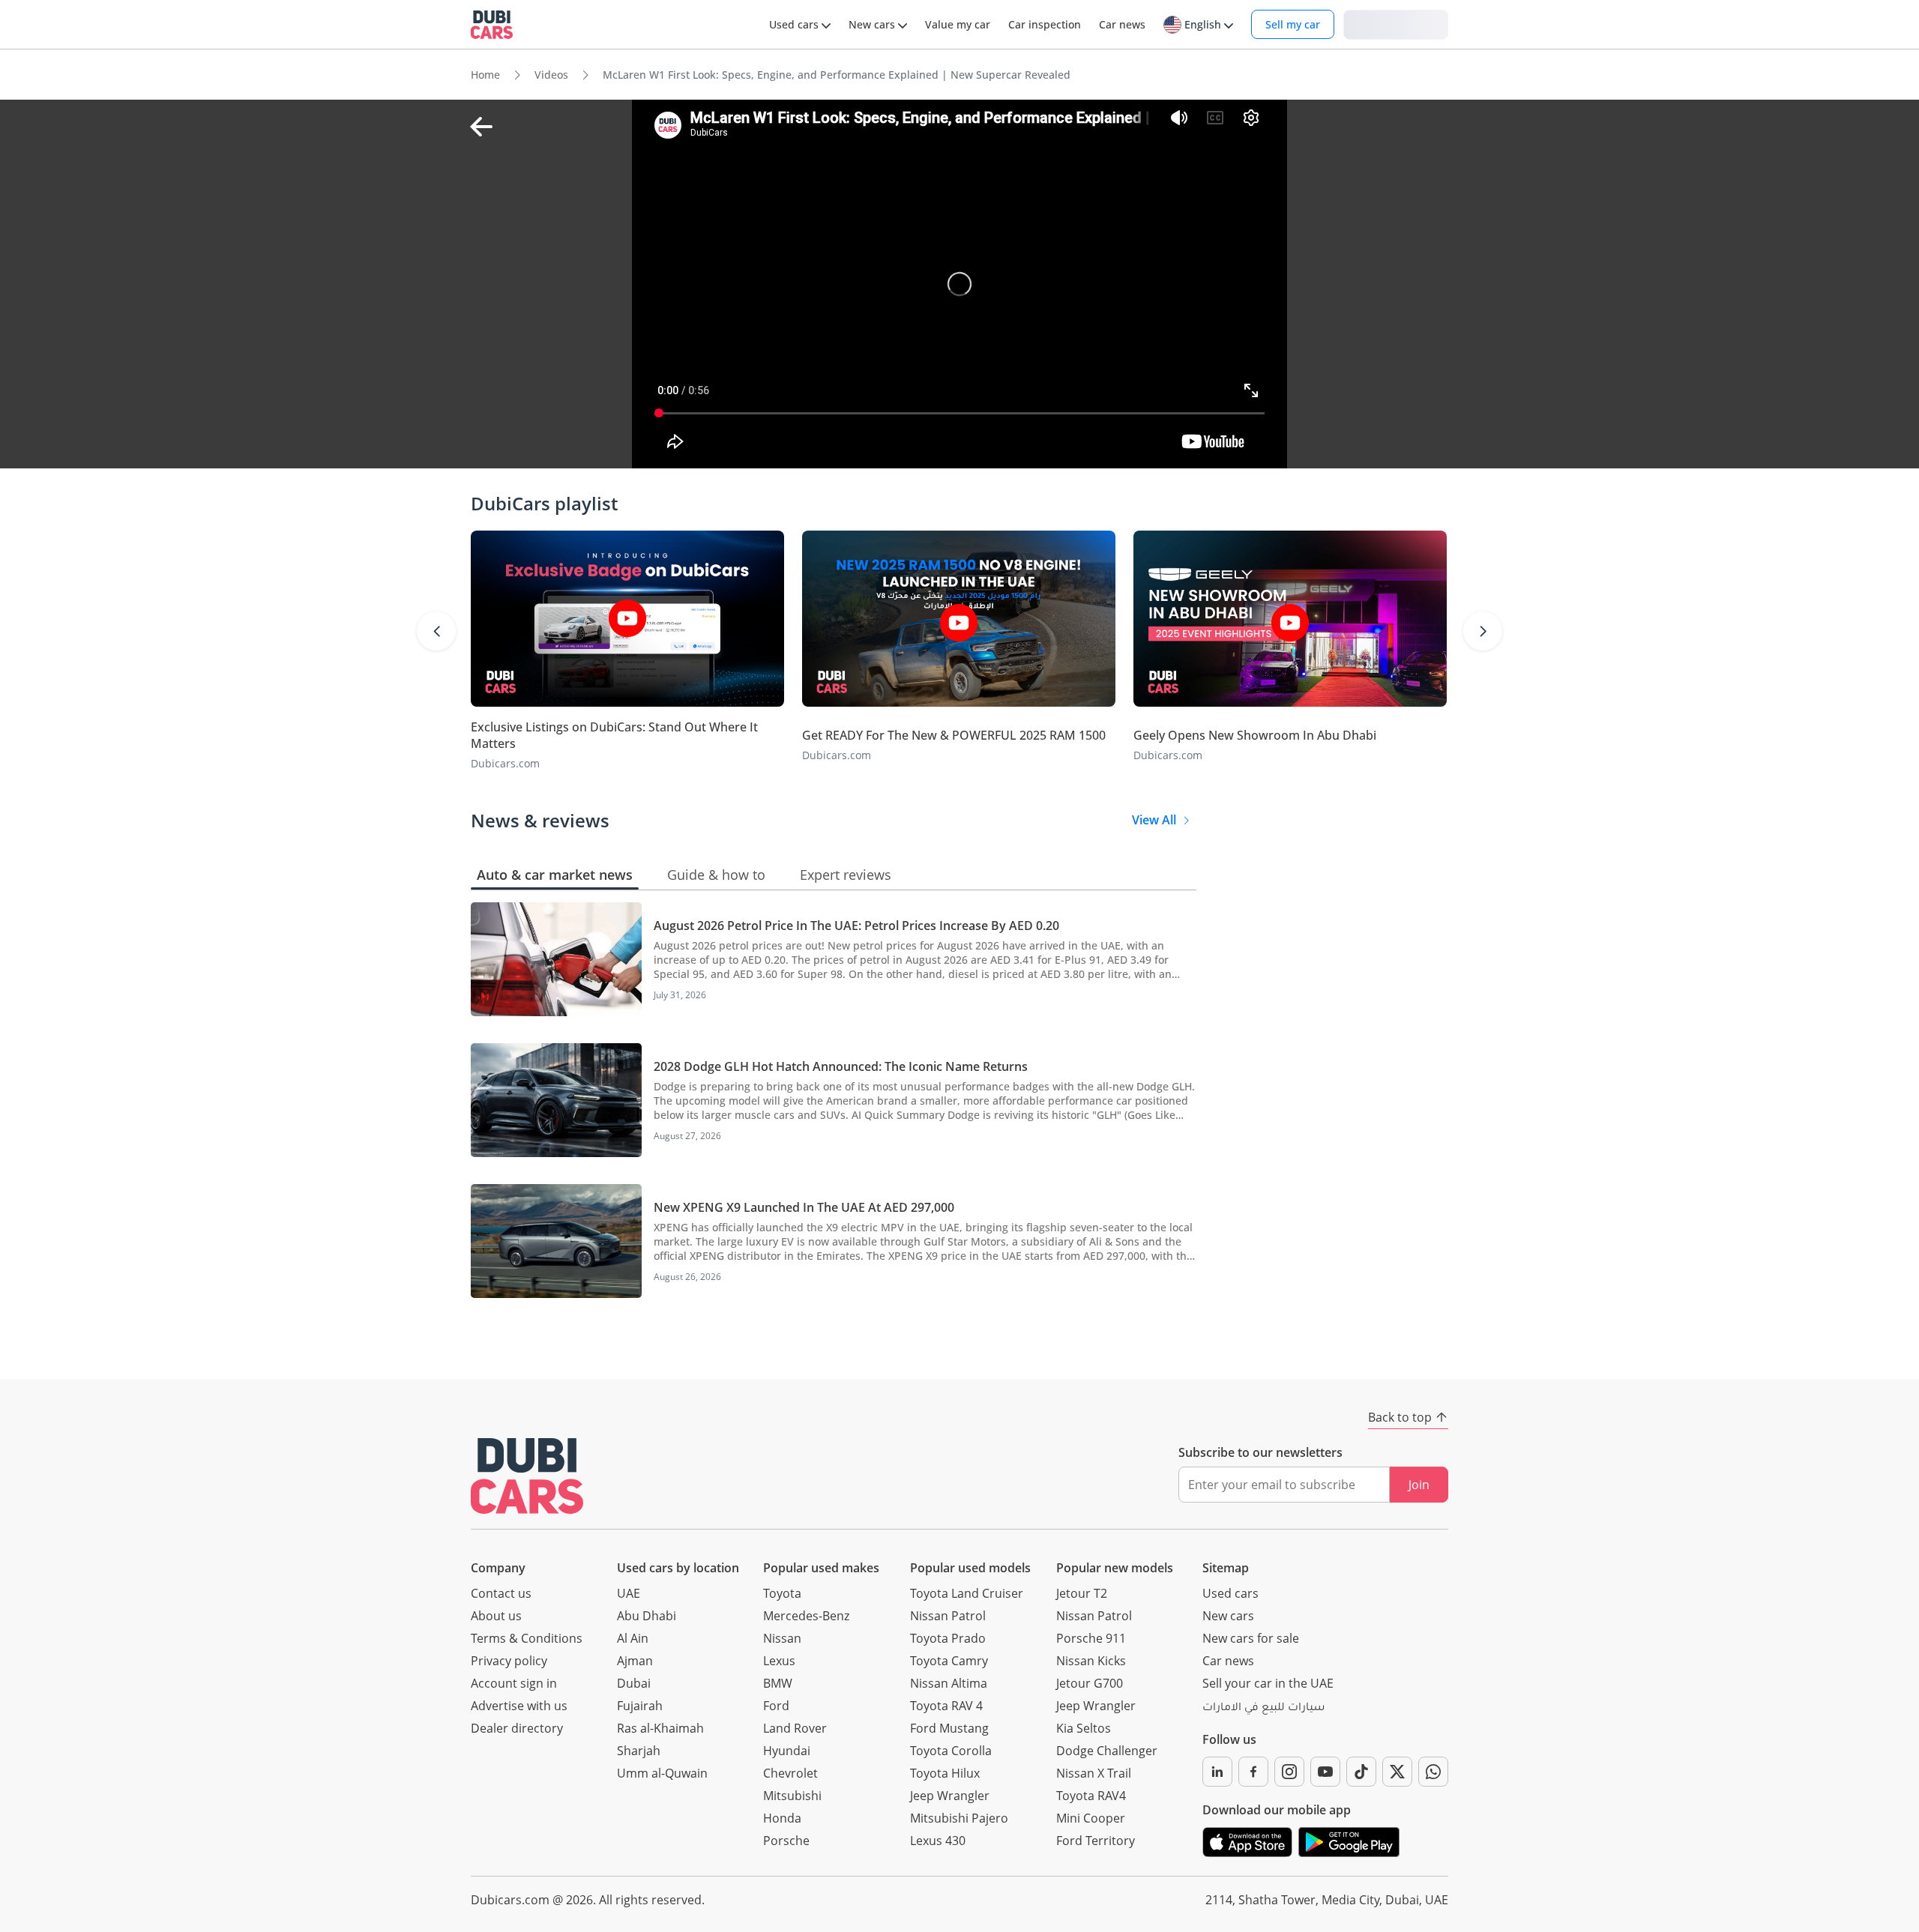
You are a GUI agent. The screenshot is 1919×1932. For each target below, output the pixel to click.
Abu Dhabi (647, 1616)
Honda (782, 1818)
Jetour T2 (1082, 1593)
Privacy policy (509, 1661)
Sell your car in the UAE (1268, 1683)
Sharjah (639, 1751)
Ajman (635, 1661)
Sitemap (1226, 1568)
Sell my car (1293, 24)
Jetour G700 (1090, 1683)
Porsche (786, 1841)
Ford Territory (1096, 1841)
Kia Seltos (1084, 1728)
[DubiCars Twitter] (1397, 1772)
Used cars (1230, 1593)
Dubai (634, 1683)
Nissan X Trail (1094, 1773)
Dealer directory (517, 1728)
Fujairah (640, 1706)
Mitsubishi (792, 1796)
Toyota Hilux (945, 1773)
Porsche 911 (1091, 1638)
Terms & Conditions (527, 1638)
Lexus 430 (938, 1841)
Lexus (779, 1661)
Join (1419, 1485)
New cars (1228, 1616)
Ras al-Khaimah (660, 1728)
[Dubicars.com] (527, 1476)
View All (1154, 820)
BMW (778, 1683)
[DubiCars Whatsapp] (1433, 1772)
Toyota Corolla (951, 1751)
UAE (629, 1593)
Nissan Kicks (1091, 1661)
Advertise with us (519, 1706)
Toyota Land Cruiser (967, 1593)
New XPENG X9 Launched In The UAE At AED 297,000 (804, 1207)
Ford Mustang (949, 1728)
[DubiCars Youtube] (1325, 1772)
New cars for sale (1251, 1638)
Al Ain (633, 1638)
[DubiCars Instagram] (1289, 1772)
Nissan (782, 1638)
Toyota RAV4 (1091, 1796)
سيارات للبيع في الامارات (1263, 1709)
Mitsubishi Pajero (959, 1818)
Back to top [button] (1400, 1417)
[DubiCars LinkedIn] (1217, 1772)
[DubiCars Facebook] (1253, 1772)
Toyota (782, 1593)
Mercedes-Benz (806, 1616)
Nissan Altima (949, 1683)
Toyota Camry (949, 1661)
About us (496, 1616)
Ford (776, 1706)
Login (1396, 24)
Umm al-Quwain (662, 1773)
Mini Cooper (1091, 1818)
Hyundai (787, 1751)
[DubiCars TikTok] (1361, 1772)
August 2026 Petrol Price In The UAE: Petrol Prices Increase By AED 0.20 (856, 926)
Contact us (501, 1593)
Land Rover (795, 1728)
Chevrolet (790, 1773)
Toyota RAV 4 (946, 1706)
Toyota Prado (948, 1638)
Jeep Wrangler (950, 1796)
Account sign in (514, 1683)
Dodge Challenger (1107, 1751)
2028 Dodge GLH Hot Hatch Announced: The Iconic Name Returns (841, 1066)
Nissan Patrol (948, 1616)
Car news (1228, 1661)
